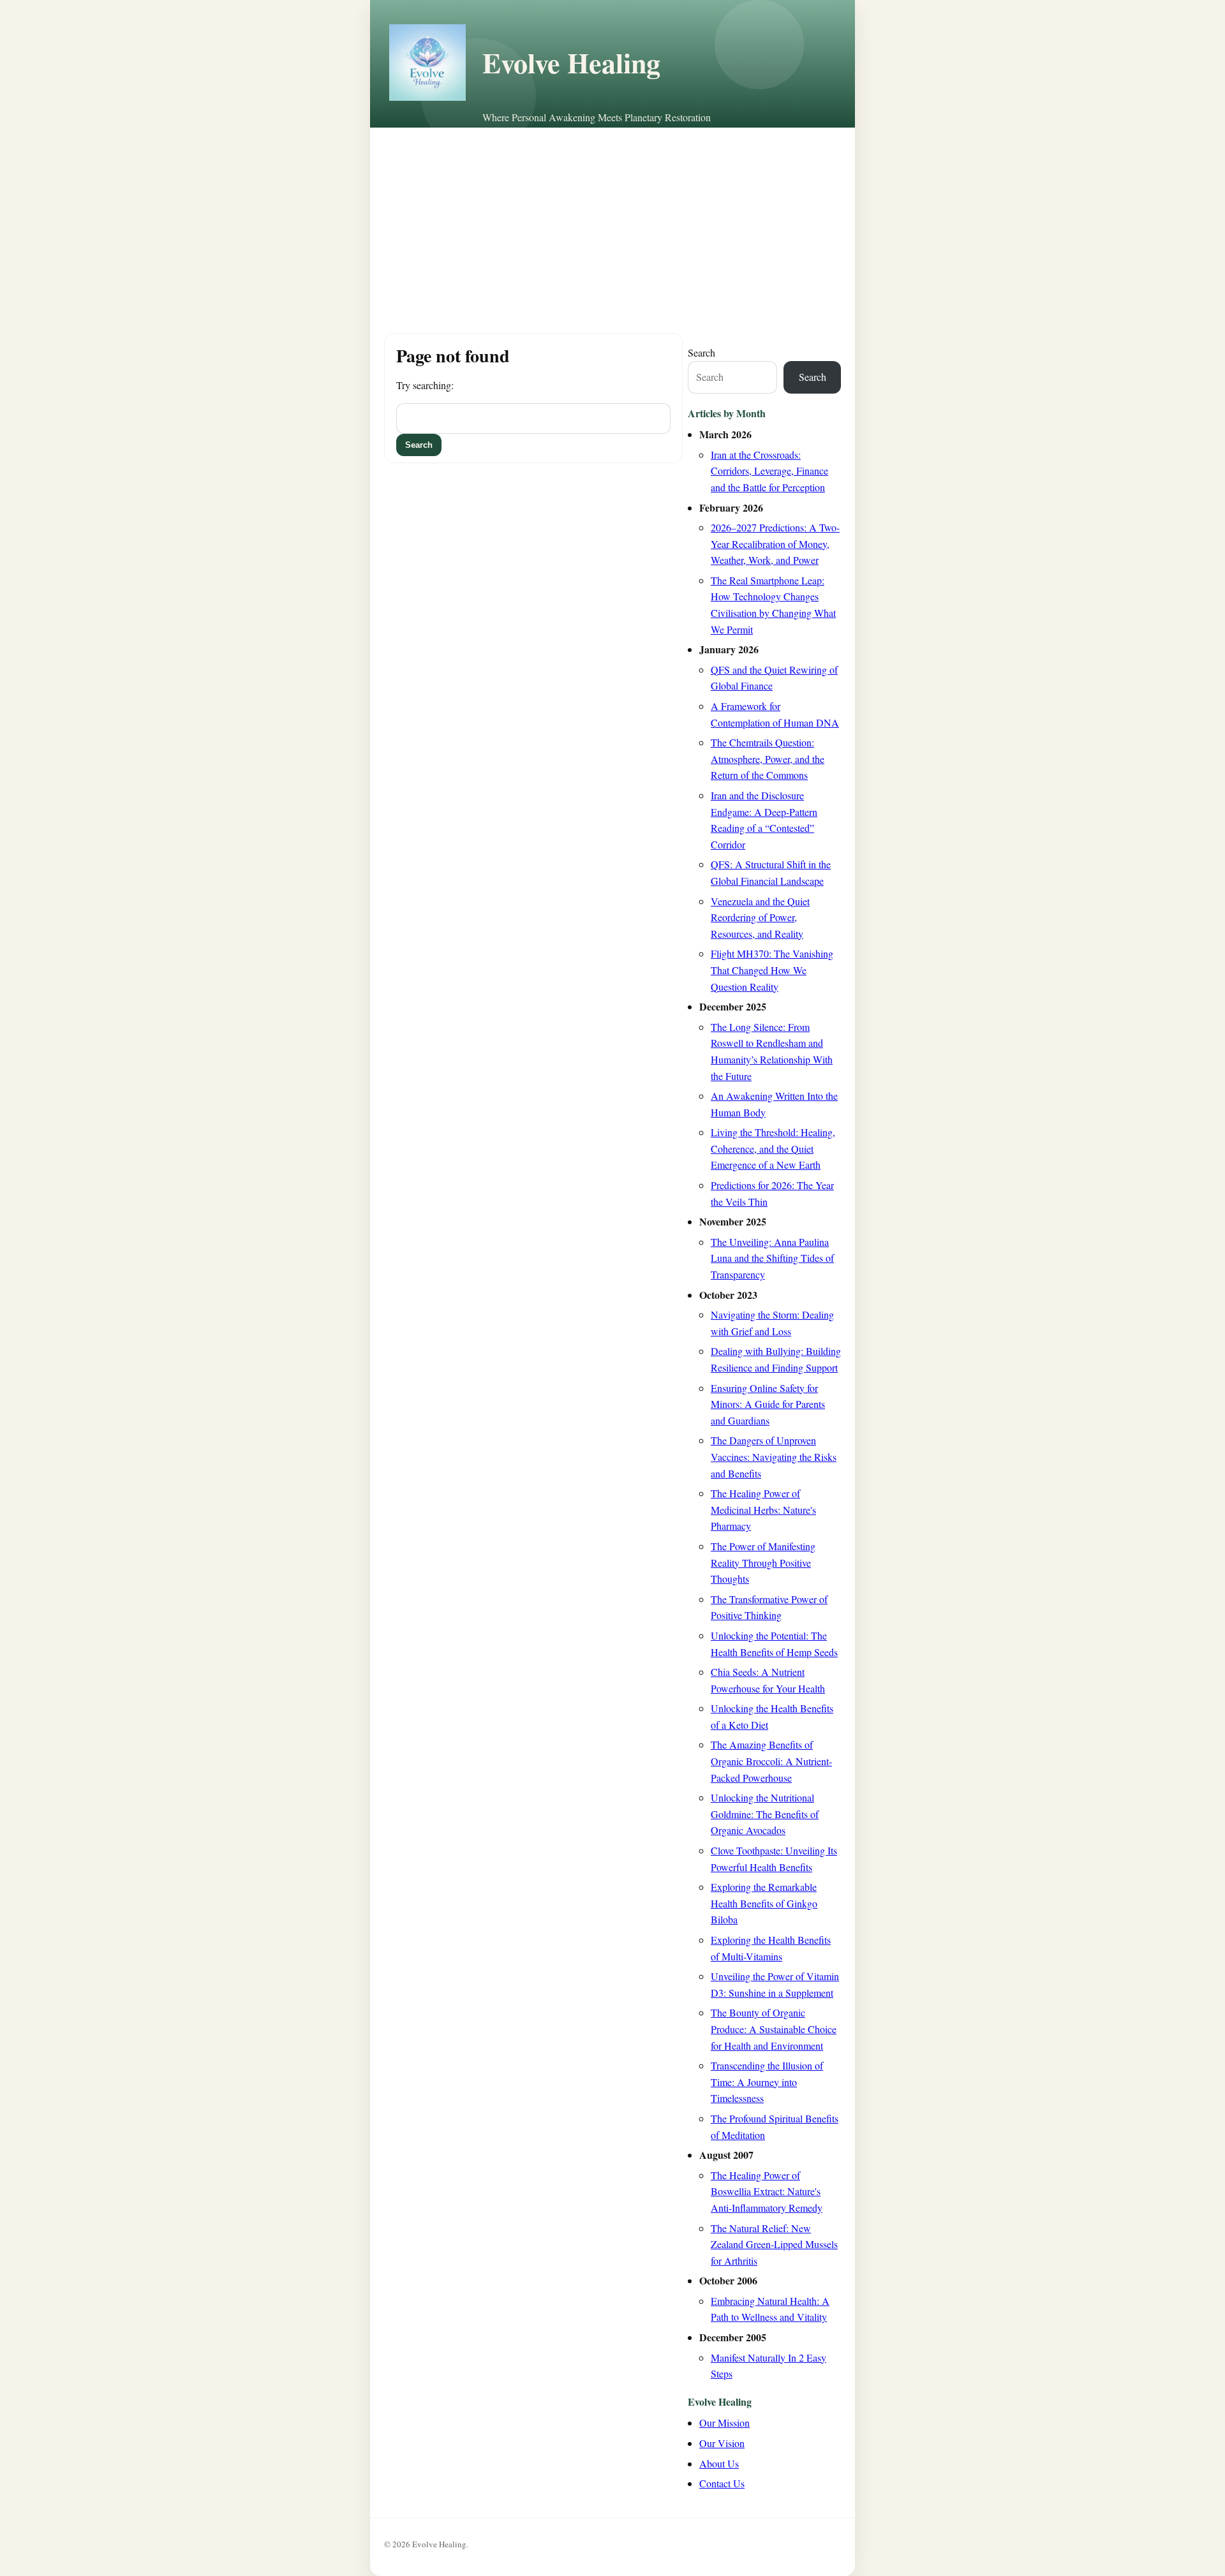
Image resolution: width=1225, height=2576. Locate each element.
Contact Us (722, 2483)
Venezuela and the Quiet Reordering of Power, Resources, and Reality (760, 917)
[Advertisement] (612, 223)
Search (702, 352)
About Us (719, 2463)
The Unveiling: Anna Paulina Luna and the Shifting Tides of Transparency (772, 1258)
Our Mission (724, 2423)
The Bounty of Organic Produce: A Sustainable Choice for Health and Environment (774, 2029)
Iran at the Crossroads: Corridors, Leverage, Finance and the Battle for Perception (769, 471)
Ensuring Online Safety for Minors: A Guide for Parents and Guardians (768, 1404)
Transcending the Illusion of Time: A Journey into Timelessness (767, 2082)
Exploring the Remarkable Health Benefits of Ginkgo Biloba (764, 1903)
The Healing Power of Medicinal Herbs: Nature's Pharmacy (763, 1509)
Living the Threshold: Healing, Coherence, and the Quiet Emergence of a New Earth (773, 1148)
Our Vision (722, 2443)
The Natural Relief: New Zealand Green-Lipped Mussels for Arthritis (774, 2244)
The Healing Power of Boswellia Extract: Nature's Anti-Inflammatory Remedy (767, 2191)
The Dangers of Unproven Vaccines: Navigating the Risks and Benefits (774, 1456)
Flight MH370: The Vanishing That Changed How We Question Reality (772, 970)
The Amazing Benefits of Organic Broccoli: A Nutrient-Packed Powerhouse (771, 1761)
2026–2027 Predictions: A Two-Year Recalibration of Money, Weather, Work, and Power (775, 544)
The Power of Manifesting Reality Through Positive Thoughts (763, 1562)
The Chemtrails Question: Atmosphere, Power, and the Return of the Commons (768, 759)
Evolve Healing (571, 63)
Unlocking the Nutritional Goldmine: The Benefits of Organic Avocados (765, 1814)
